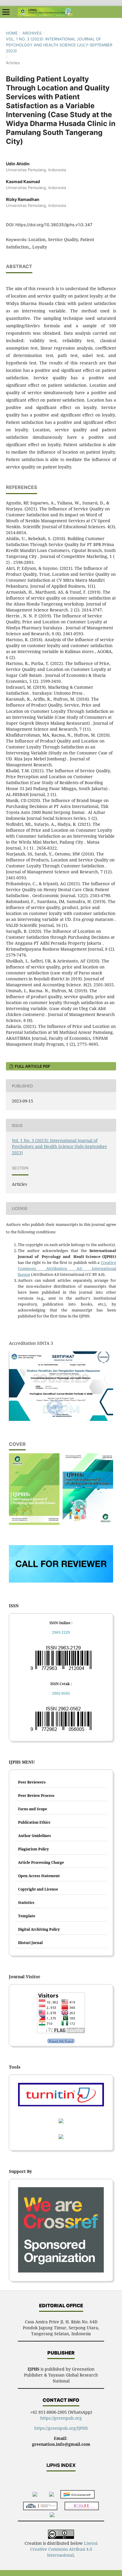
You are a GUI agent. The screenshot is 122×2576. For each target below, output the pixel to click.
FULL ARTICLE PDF (32, 1066)
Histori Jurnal (30, 1943)
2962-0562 (61, 1693)
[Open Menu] (6, 12)
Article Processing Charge (41, 1862)
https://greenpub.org (61, 2418)
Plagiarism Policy (33, 1849)
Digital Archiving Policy (39, 1929)
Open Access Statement (39, 1876)
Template (27, 1916)
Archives (32, 33)
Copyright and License (38, 1889)
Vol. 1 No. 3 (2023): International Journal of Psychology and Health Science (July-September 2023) (59, 45)
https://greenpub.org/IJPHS (61, 2428)
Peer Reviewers (32, 1782)
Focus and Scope (33, 1809)
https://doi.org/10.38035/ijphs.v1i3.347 (54, 225)
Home (12, 33)
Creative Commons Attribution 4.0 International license (67, 1268)
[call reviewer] (61, 1581)
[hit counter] (61, 2041)
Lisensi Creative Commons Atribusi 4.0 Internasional (64, 2549)
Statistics (26, 1903)
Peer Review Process (36, 1796)
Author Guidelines (34, 1836)
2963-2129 (61, 1632)
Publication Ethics (34, 1822)
